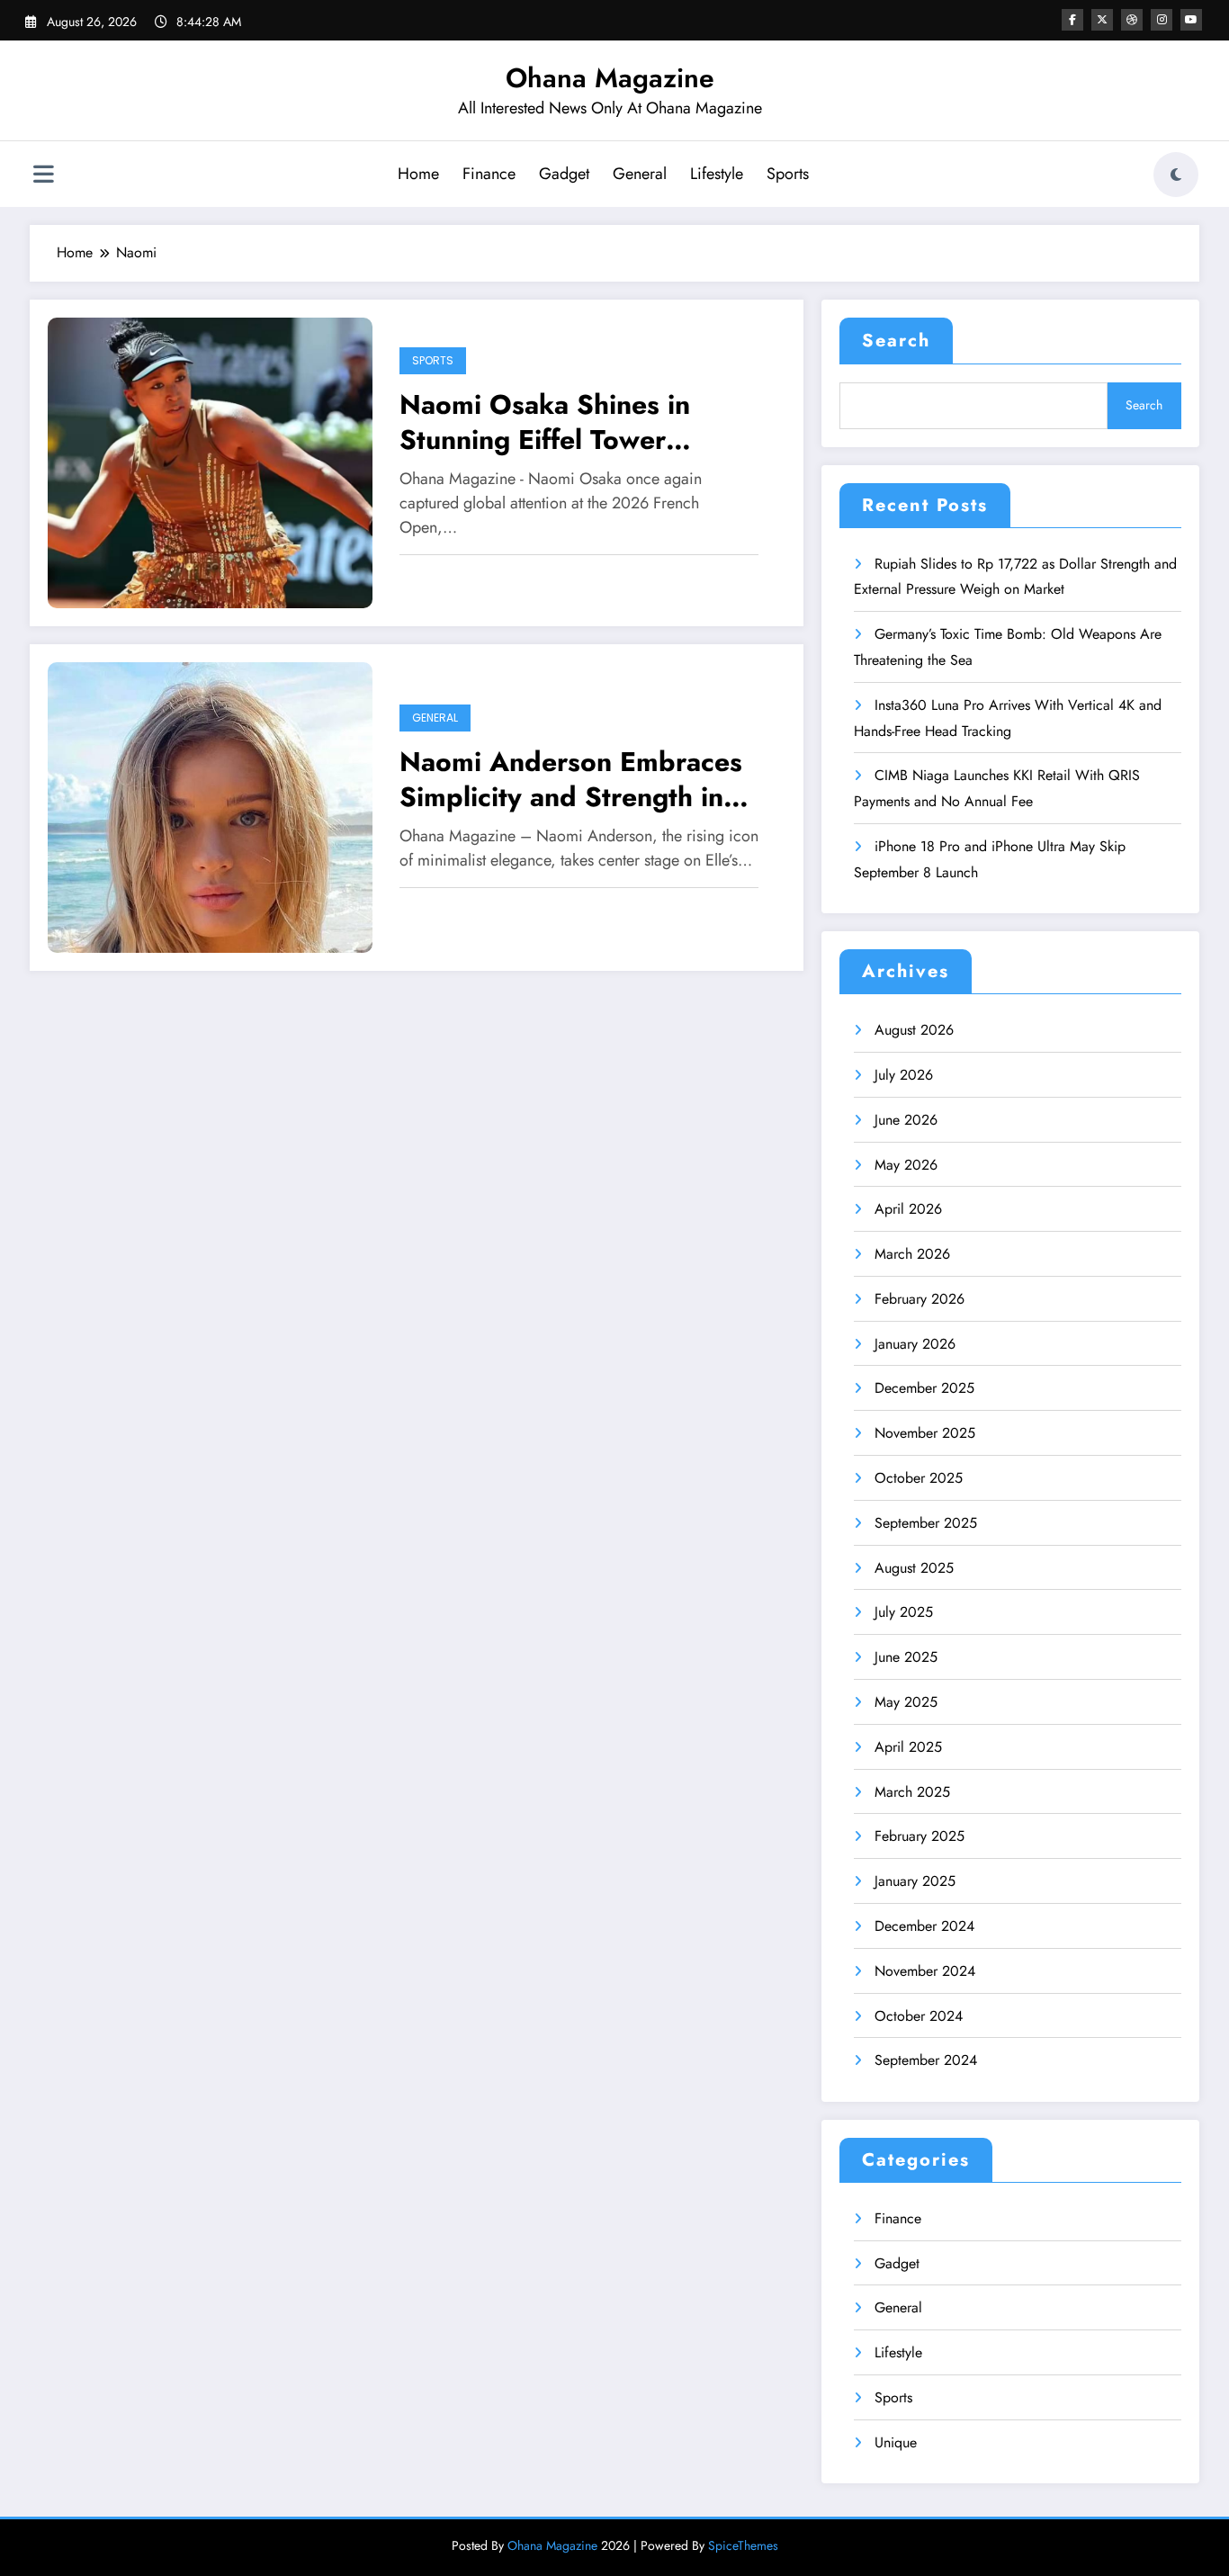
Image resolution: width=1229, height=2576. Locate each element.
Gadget (564, 174)
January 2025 (915, 1881)
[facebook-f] (1072, 20)
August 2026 (914, 1030)
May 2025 (906, 1702)
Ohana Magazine (610, 78)
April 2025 (908, 1747)
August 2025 (914, 1568)
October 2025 (919, 1478)
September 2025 (926, 1523)
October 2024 (919, 2016)
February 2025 (920, 1836)
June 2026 (906, 1120)
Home (418, 174)
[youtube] (1191, 20)
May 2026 (906, 1165)
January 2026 (915, 1344)
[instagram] (1162, 20)
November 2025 (925, 1433)
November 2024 (925, 1971)
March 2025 (912, 1792)
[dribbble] (1132, 20)
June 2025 (906, 1657)
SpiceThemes (743, 2545)
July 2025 (904, 1612)
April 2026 (908, 1209)
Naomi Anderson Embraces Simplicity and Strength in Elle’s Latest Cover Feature (571, 779)
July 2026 (904, 1075)
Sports (788, 174)
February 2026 (920, 1299)
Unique (896, 2442)
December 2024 (924, 1926)
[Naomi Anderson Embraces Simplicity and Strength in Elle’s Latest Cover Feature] (210, 806)
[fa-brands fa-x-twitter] (1102, 20)
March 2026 (912, 1254)
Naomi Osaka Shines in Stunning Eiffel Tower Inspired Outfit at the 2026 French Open (571, 422)
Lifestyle (717, 174)
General (640, 174)
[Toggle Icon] (43, 176)
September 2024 (926, 2060)
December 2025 (924, 1388)
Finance (489, 174)
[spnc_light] (1176, 175)
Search (896, 341)
